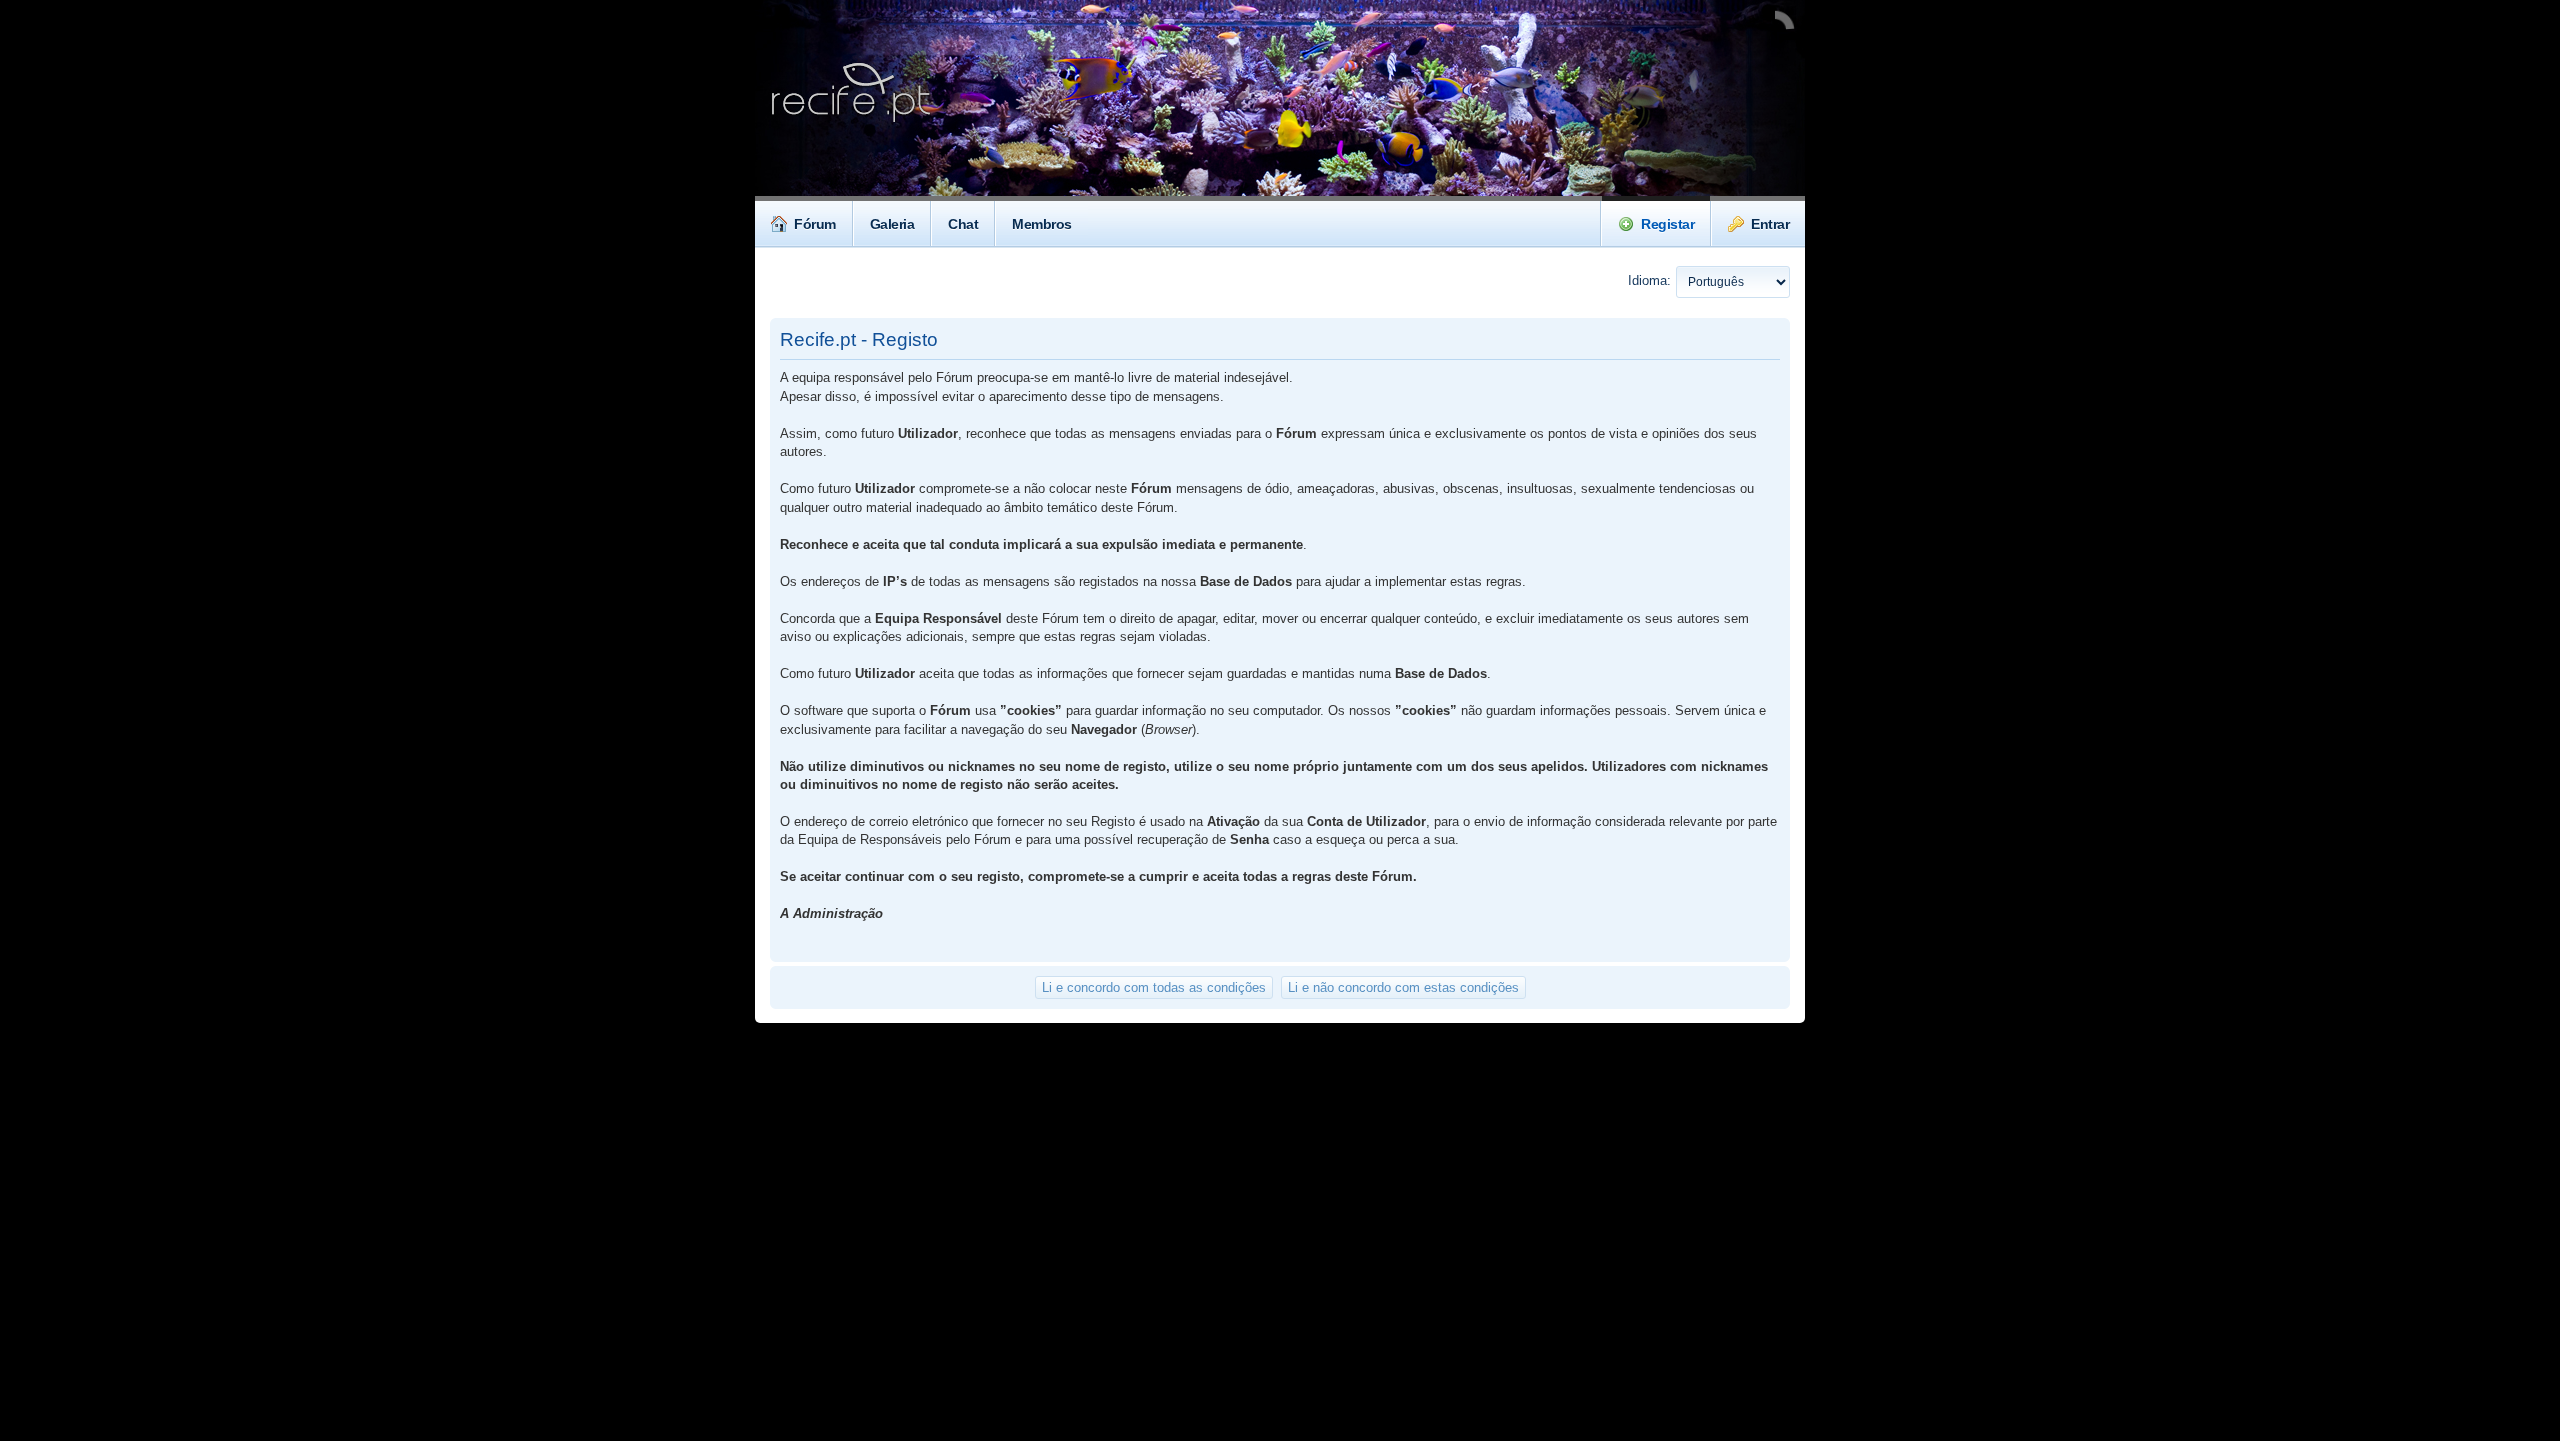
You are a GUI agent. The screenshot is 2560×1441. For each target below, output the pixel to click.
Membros (1042, 224)
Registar (1667, 224)
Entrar (1770, 224)
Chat (963, 224)
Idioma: (1649, 280)
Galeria (892, 224)
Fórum (815, 224)
